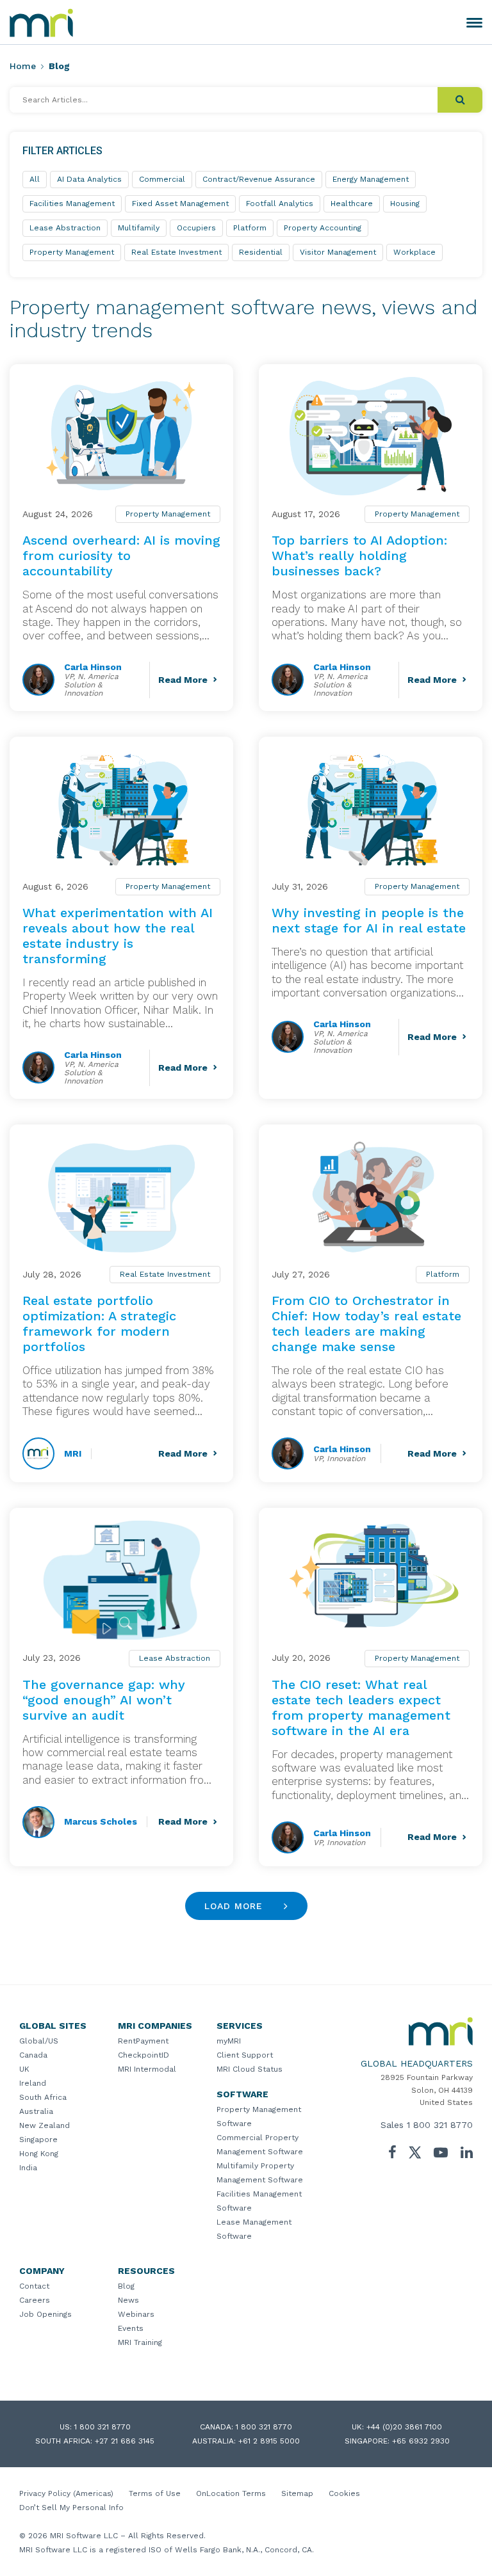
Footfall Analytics (280, 204)
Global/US (39, 2041)
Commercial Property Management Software (260, 2145)
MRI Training (140, 2342)
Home (23, 66)
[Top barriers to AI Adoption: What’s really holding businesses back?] (371, 436)
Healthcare (352, 204)
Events (131, 2328)
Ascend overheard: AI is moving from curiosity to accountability (121, 556)
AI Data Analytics (89, 179)
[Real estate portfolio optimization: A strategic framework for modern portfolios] (121, 1196)
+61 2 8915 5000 (269, 2441)
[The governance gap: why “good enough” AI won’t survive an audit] (121, 1580)
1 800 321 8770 (440, 2125)
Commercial (162, 179)
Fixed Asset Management (180, 204)
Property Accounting (323, 228)
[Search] (460, 100)
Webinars (136, 2314)
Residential (261, 252)
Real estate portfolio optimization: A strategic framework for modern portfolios (99, 1324)
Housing (405, 204)
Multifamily (139, 228)
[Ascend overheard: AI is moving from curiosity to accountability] (121, 436)
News (128, 2300)
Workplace (414, 252)
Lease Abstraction (175, 1658)
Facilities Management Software (259, 2201)
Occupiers (196, 228)
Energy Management (371, 179)
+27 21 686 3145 (125, 2441)
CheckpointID (143, 2055)
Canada (33, 2055)
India (28, 2168)
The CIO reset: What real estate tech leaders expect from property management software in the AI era (361, 1708)
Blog (126, 2286)
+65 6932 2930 (421, 2441)
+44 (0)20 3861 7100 (404, 2427)
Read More (183, 680)
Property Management (168, 514)
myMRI (229, 2041)
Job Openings (45, 2314)
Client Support (245, 2055)
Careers (35, 2300)
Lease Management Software (254, 2229)
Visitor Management (338, 252)
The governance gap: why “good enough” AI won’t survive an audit (104, 1700)
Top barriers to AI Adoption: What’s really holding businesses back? (359, 556)
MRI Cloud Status (250, 2069)
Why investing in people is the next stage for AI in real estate (369, 920)
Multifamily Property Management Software (260, 2173)
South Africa (43, 2097)
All (35, 179)
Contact (34, 2286)
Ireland (33, 2083)
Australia (36, 2111)
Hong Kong (39, 2154)
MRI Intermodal (147, 2069)
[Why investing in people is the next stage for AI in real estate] (371, 809)
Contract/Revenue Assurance (259, 179)
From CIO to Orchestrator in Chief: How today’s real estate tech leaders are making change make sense (366, 1324)
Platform (443, 1274)
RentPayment (143, 2041)
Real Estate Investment (165, 1274)
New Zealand (45, 2125)
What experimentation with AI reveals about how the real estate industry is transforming (118, 936)
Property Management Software (259, 2116)
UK (24, 2069)
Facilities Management (72, 204)
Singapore (38, 2140)
